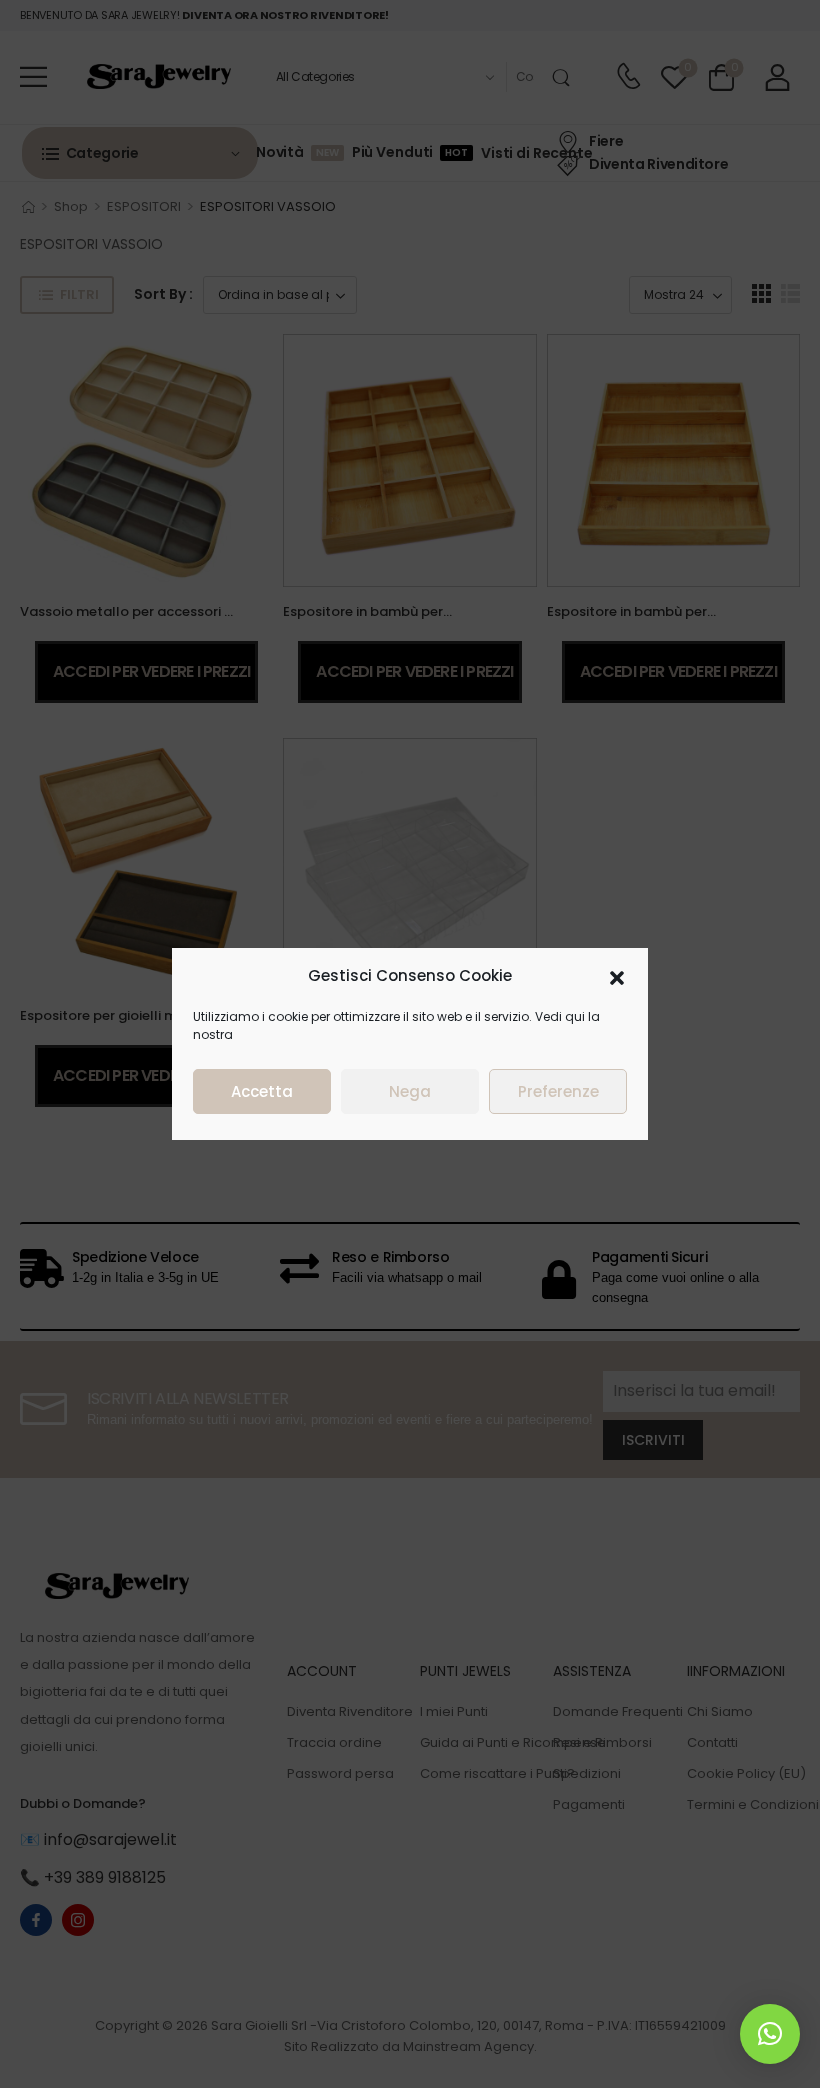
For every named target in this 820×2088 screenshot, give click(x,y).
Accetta (262, 1091)
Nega (410, 1091)
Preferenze (558, 1091)
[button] (617, 976)
